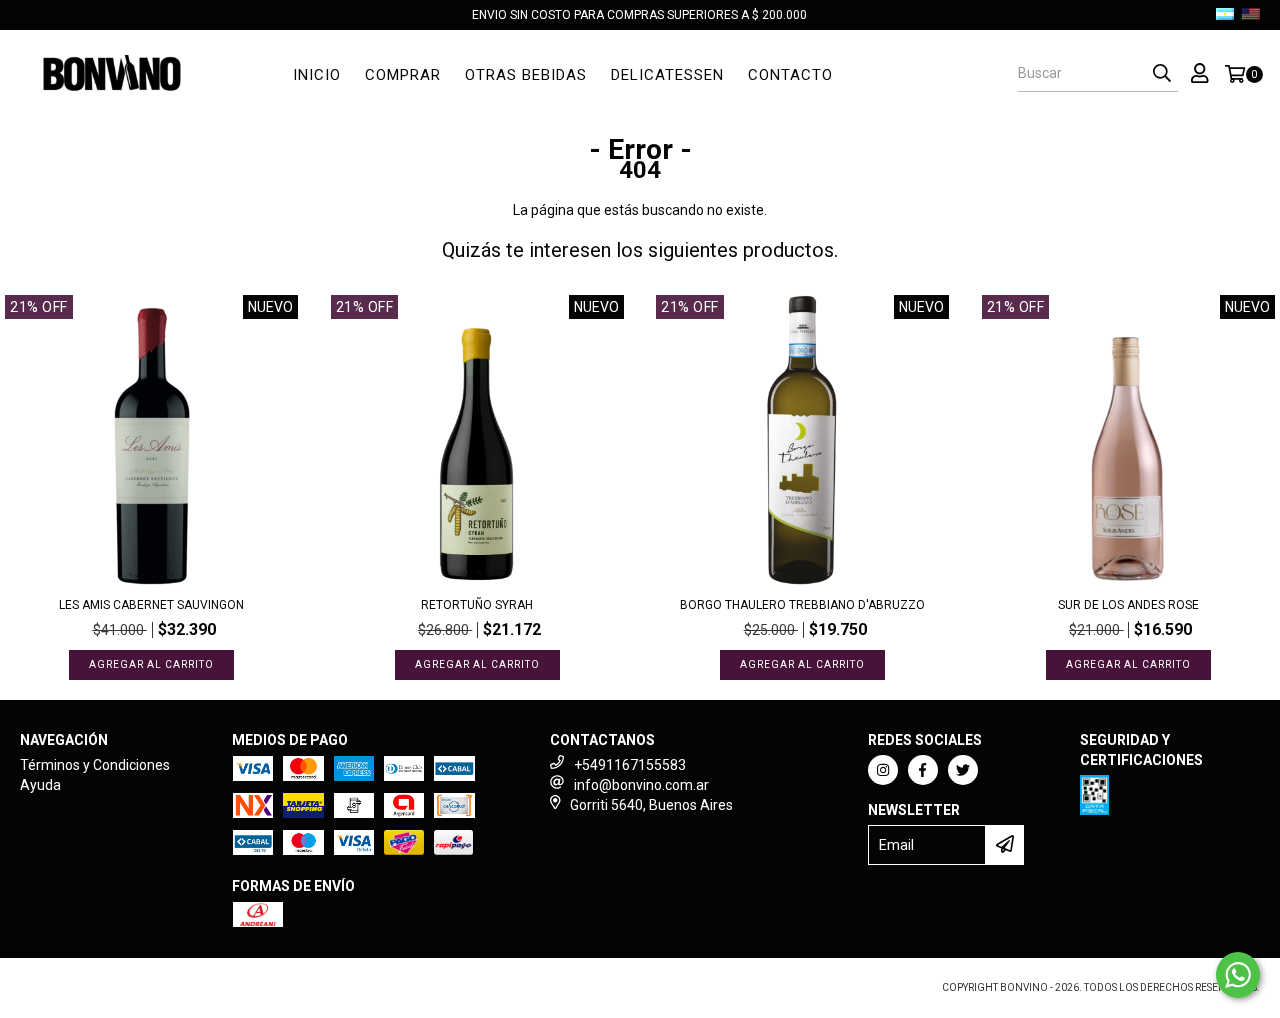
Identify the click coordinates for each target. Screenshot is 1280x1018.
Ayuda (40, 785)
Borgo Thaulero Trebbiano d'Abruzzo (802, 605)
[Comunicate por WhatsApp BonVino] (1238, 975)
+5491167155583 (630, 765)
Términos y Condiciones (95, 765)
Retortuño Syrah (477, 605)
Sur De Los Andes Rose (1128, 605)
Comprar (403, 75)
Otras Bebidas (526, 75)
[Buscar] (1162, 74)
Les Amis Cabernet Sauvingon (151, 605)
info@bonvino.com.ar (641, 785)
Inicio (317, 75)
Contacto (790, 75)
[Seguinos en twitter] (963, 770)
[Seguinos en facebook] (923, 770)
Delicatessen (667, 75)
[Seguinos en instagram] (883, 770)
